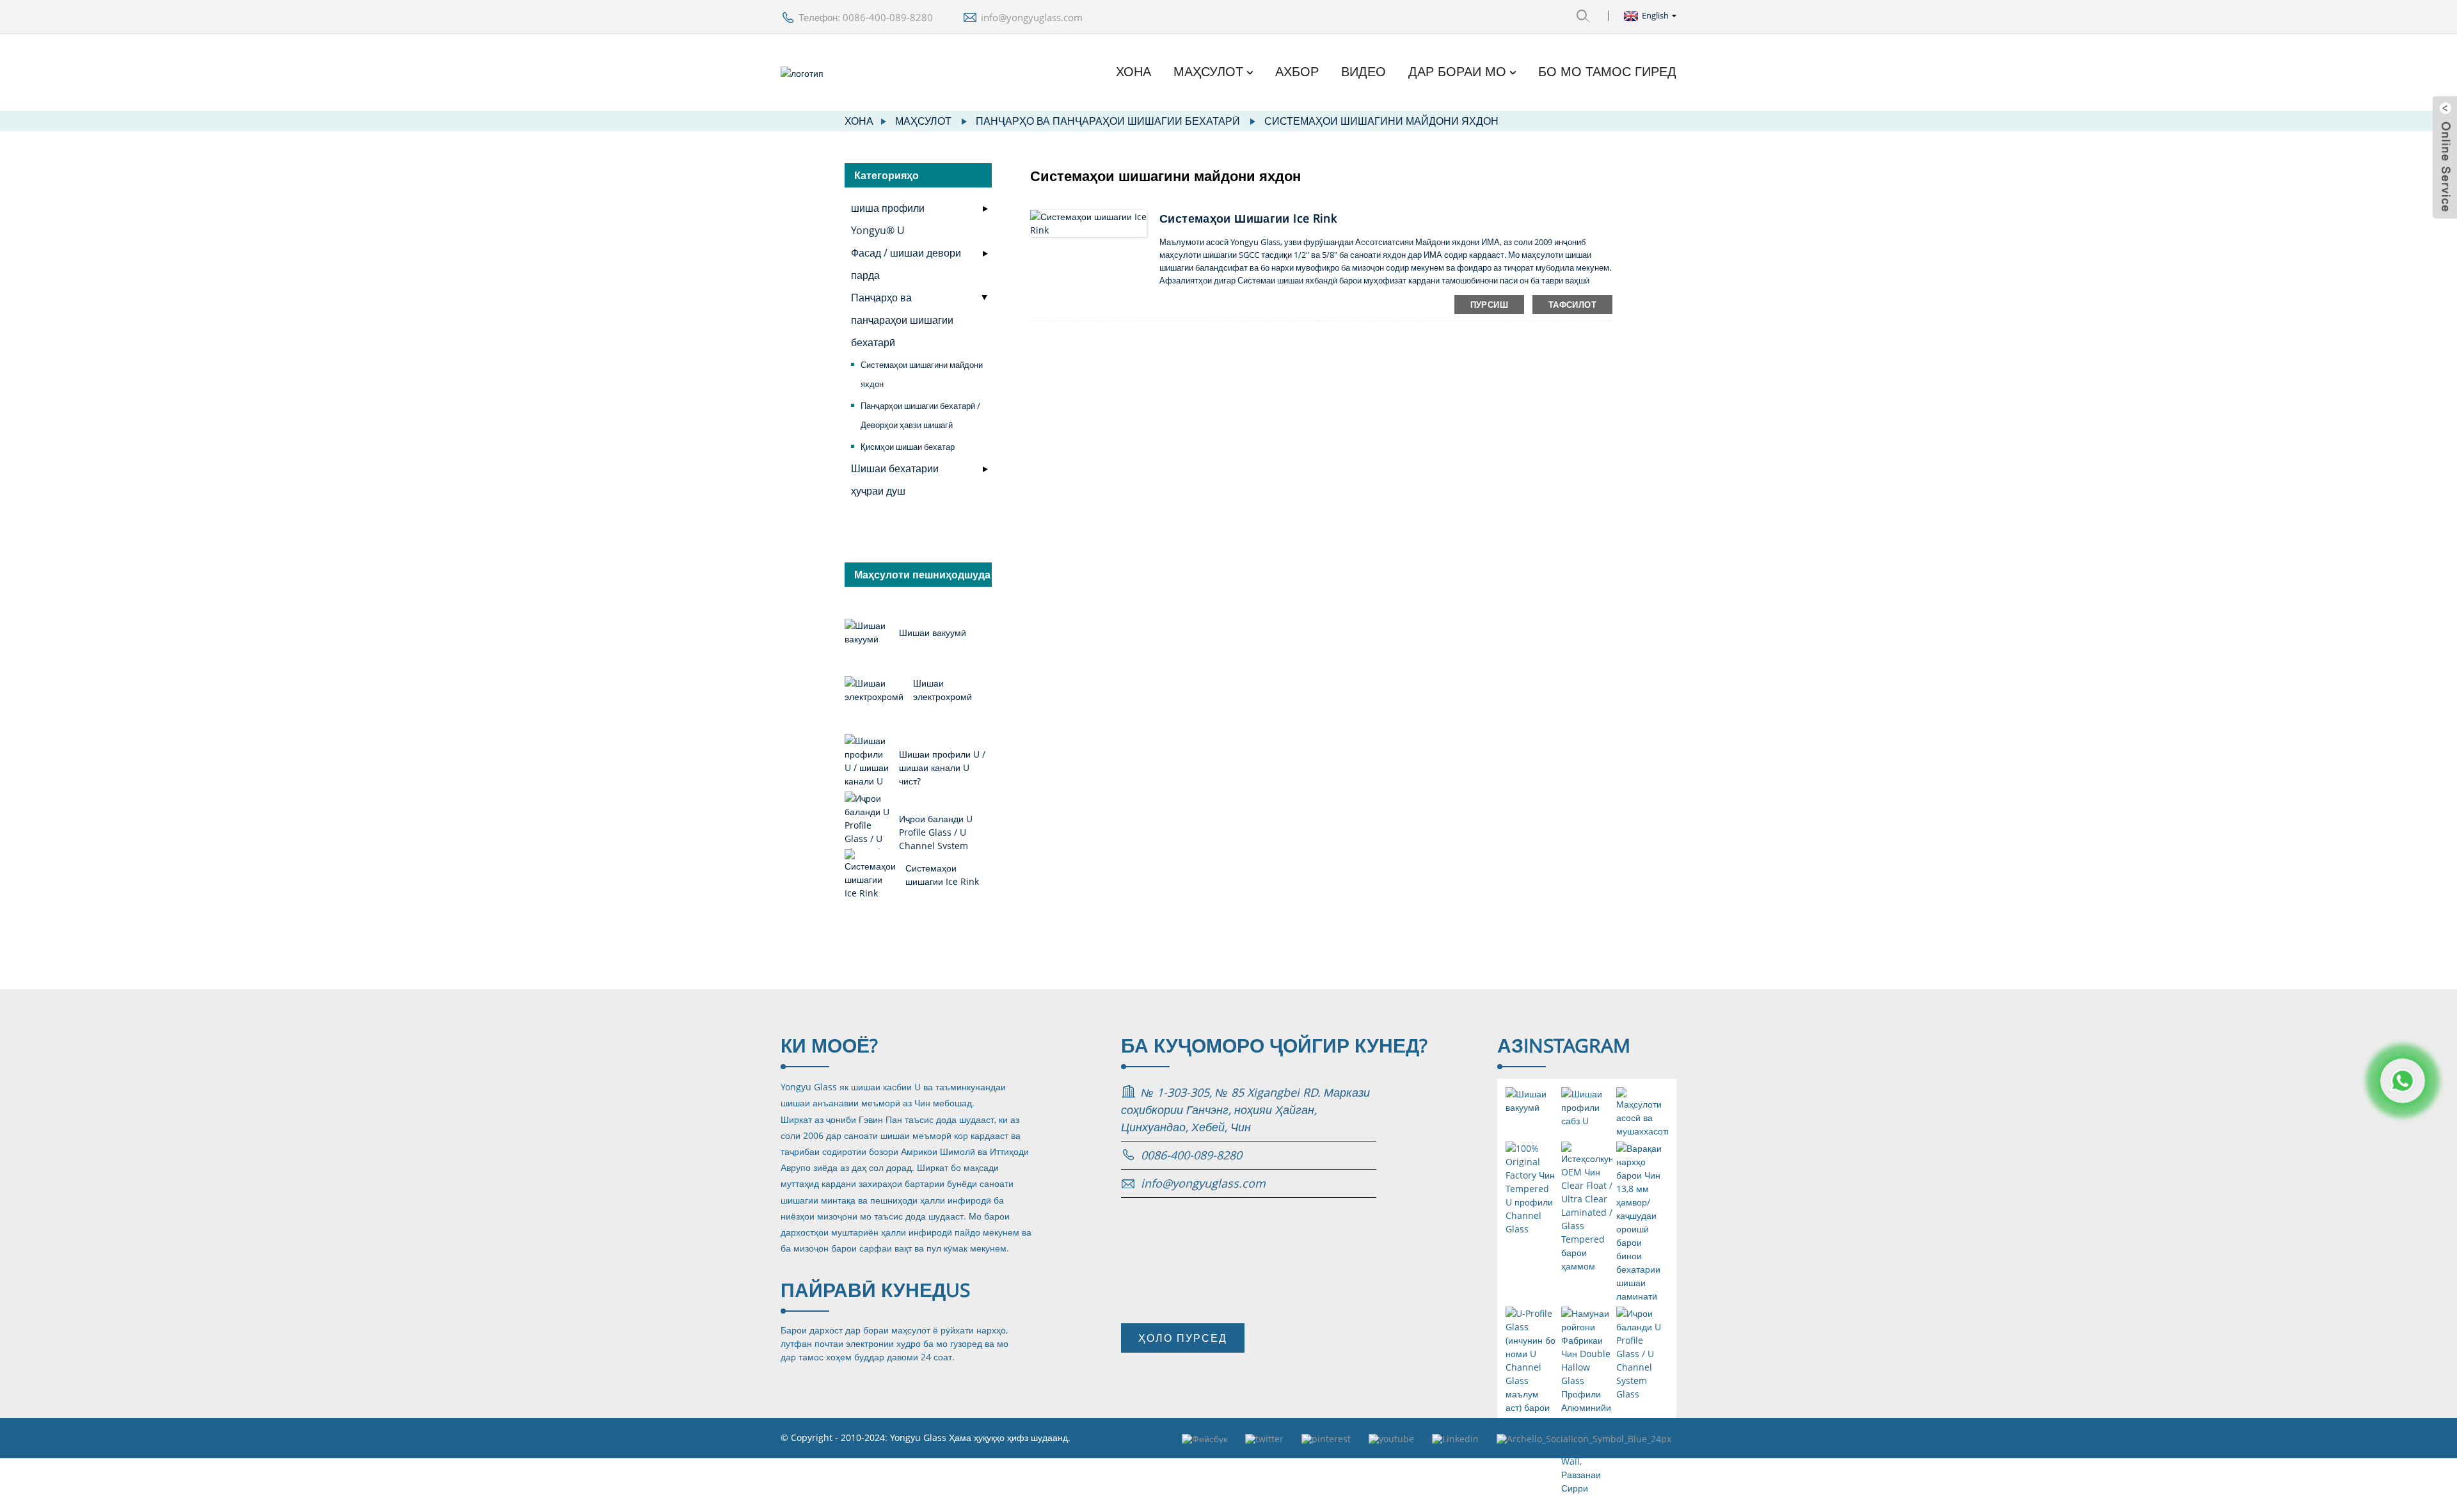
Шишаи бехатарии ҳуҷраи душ (895, 480)
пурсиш (1489, 305)
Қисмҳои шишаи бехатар (908, 447)
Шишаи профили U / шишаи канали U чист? (942, 768)
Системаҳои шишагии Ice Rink (1248, 218)
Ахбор (1297, 72)
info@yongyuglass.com (1032, 17)
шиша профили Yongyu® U (888, 219)
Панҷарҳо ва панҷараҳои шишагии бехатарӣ (1108, 121)
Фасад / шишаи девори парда (906, 264)
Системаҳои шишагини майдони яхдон (1381, 121)
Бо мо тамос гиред (1607, 72)
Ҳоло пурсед (1183, 1338)
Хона (1133, 72)
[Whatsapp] (2403, 1081)
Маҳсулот (1208, 72)
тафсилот (1572, 305)
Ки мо (829, 1045)
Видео (1364, 72)
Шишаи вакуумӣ (933, 633)
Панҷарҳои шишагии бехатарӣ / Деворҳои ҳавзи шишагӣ (920, 415)
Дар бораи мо (1457, 72)
